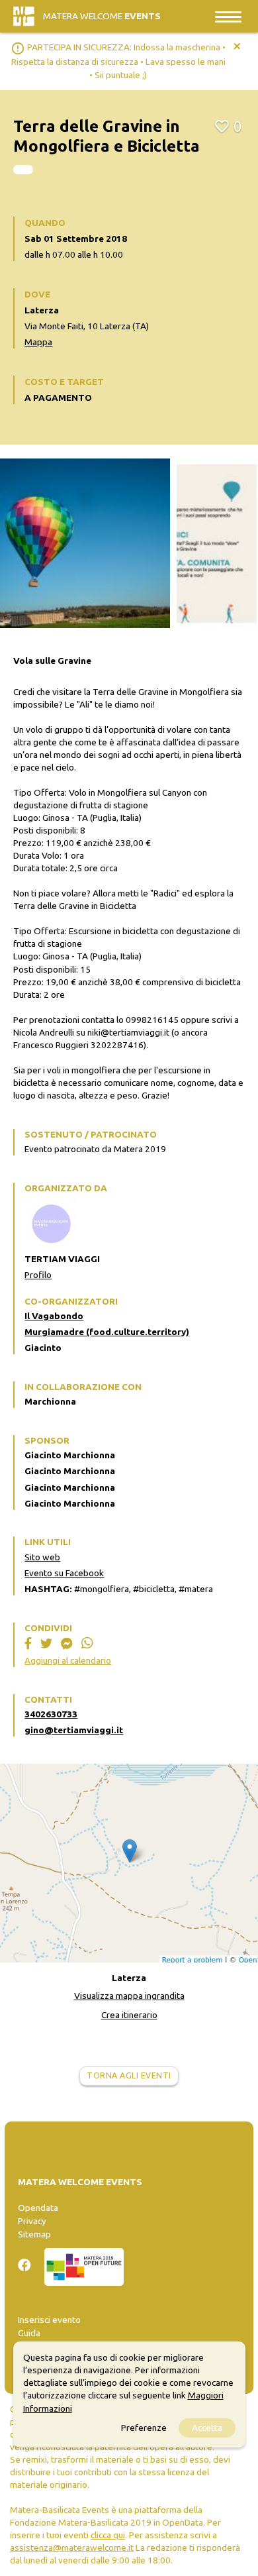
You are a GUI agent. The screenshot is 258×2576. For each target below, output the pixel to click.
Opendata (38, 2208)
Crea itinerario (129, 2015)
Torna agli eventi (129, 2075)
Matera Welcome (102, 16)
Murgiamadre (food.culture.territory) (107, 1332)
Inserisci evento (49, 2320)
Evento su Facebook (64, 1573)
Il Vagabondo (54, 1316)
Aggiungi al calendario (68, 1660)
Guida (29, 2333)
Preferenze (144, 2428)
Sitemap (34, 2234)
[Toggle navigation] (228, 16)
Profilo (38, 1275)
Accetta (207, 2428)
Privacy (32, 2221)
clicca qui (108, 2535)
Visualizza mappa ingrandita (129, 1996)
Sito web (42, 1557)
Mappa (38, 342)
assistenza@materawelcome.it (72, 2548)
